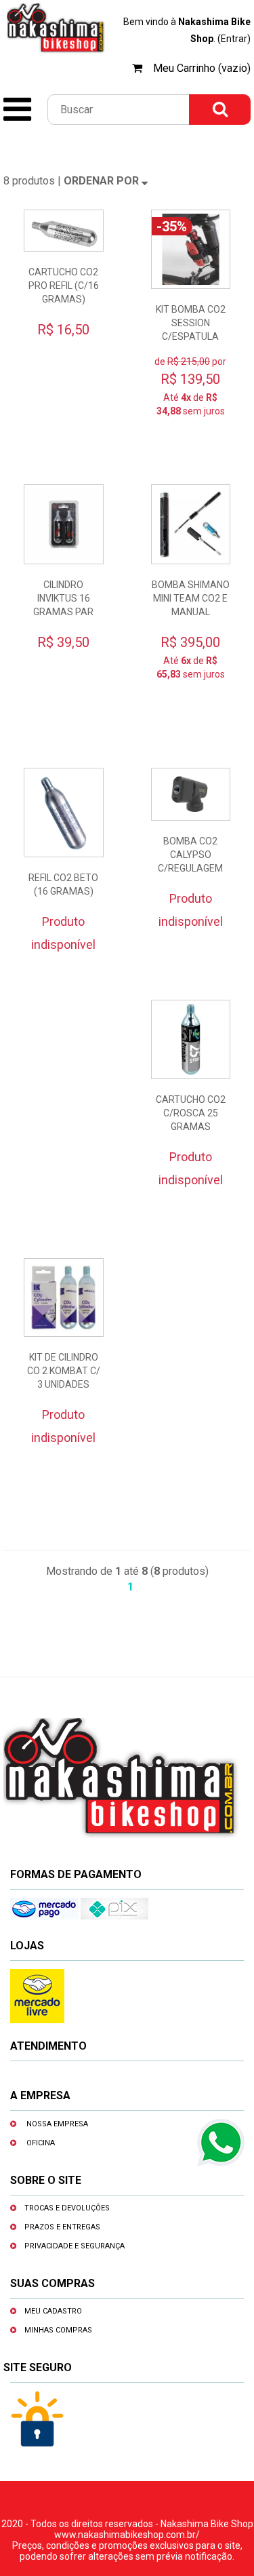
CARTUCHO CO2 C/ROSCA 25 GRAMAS (191, 1113)
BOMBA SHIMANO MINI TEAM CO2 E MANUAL (191, 598)
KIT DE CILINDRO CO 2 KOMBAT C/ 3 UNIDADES (64, 1371)
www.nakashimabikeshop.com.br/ (127, 2535)
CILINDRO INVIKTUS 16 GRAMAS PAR (63, 598)
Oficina (41, 2143)
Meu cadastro (53, 2311)
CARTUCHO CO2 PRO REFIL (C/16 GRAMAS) (64, 286)
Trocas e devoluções (67, 2208)
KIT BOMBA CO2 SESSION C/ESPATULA (191, 323)
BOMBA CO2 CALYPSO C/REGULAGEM (190, 855)
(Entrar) (234, 39)
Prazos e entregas (62, 2227)
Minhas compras (58, 2330)
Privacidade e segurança (75, 2246)
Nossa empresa (57, 2124)
